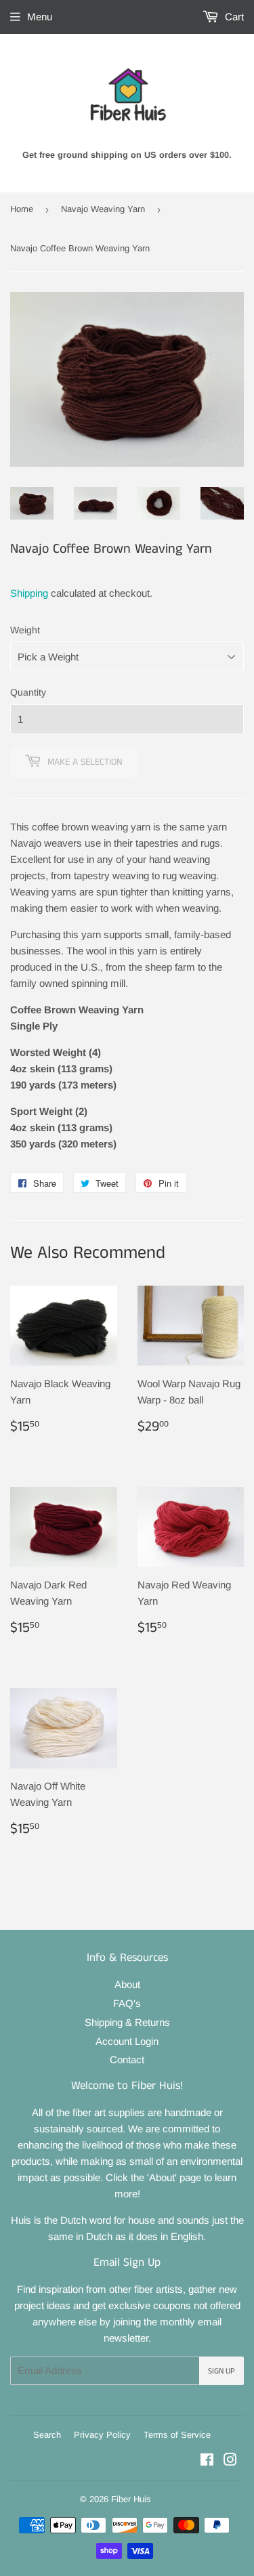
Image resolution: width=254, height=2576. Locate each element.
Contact (127, 2060)
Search (47, 2435)
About (127, 1984)
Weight (25, 630)
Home (22, 209)
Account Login (127, 2041)
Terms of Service (177, 2435)
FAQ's (127, 2003)
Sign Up (221, 2371)
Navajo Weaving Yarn (103, 209)
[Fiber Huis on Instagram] (230, 2461)
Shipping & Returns (127, 2022)
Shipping (29, 593)
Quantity (28, 692)
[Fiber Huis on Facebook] (207, 2461)
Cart (233, 17)
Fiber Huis (131, 2499)
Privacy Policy (102, 2435)
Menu (40, 17)
